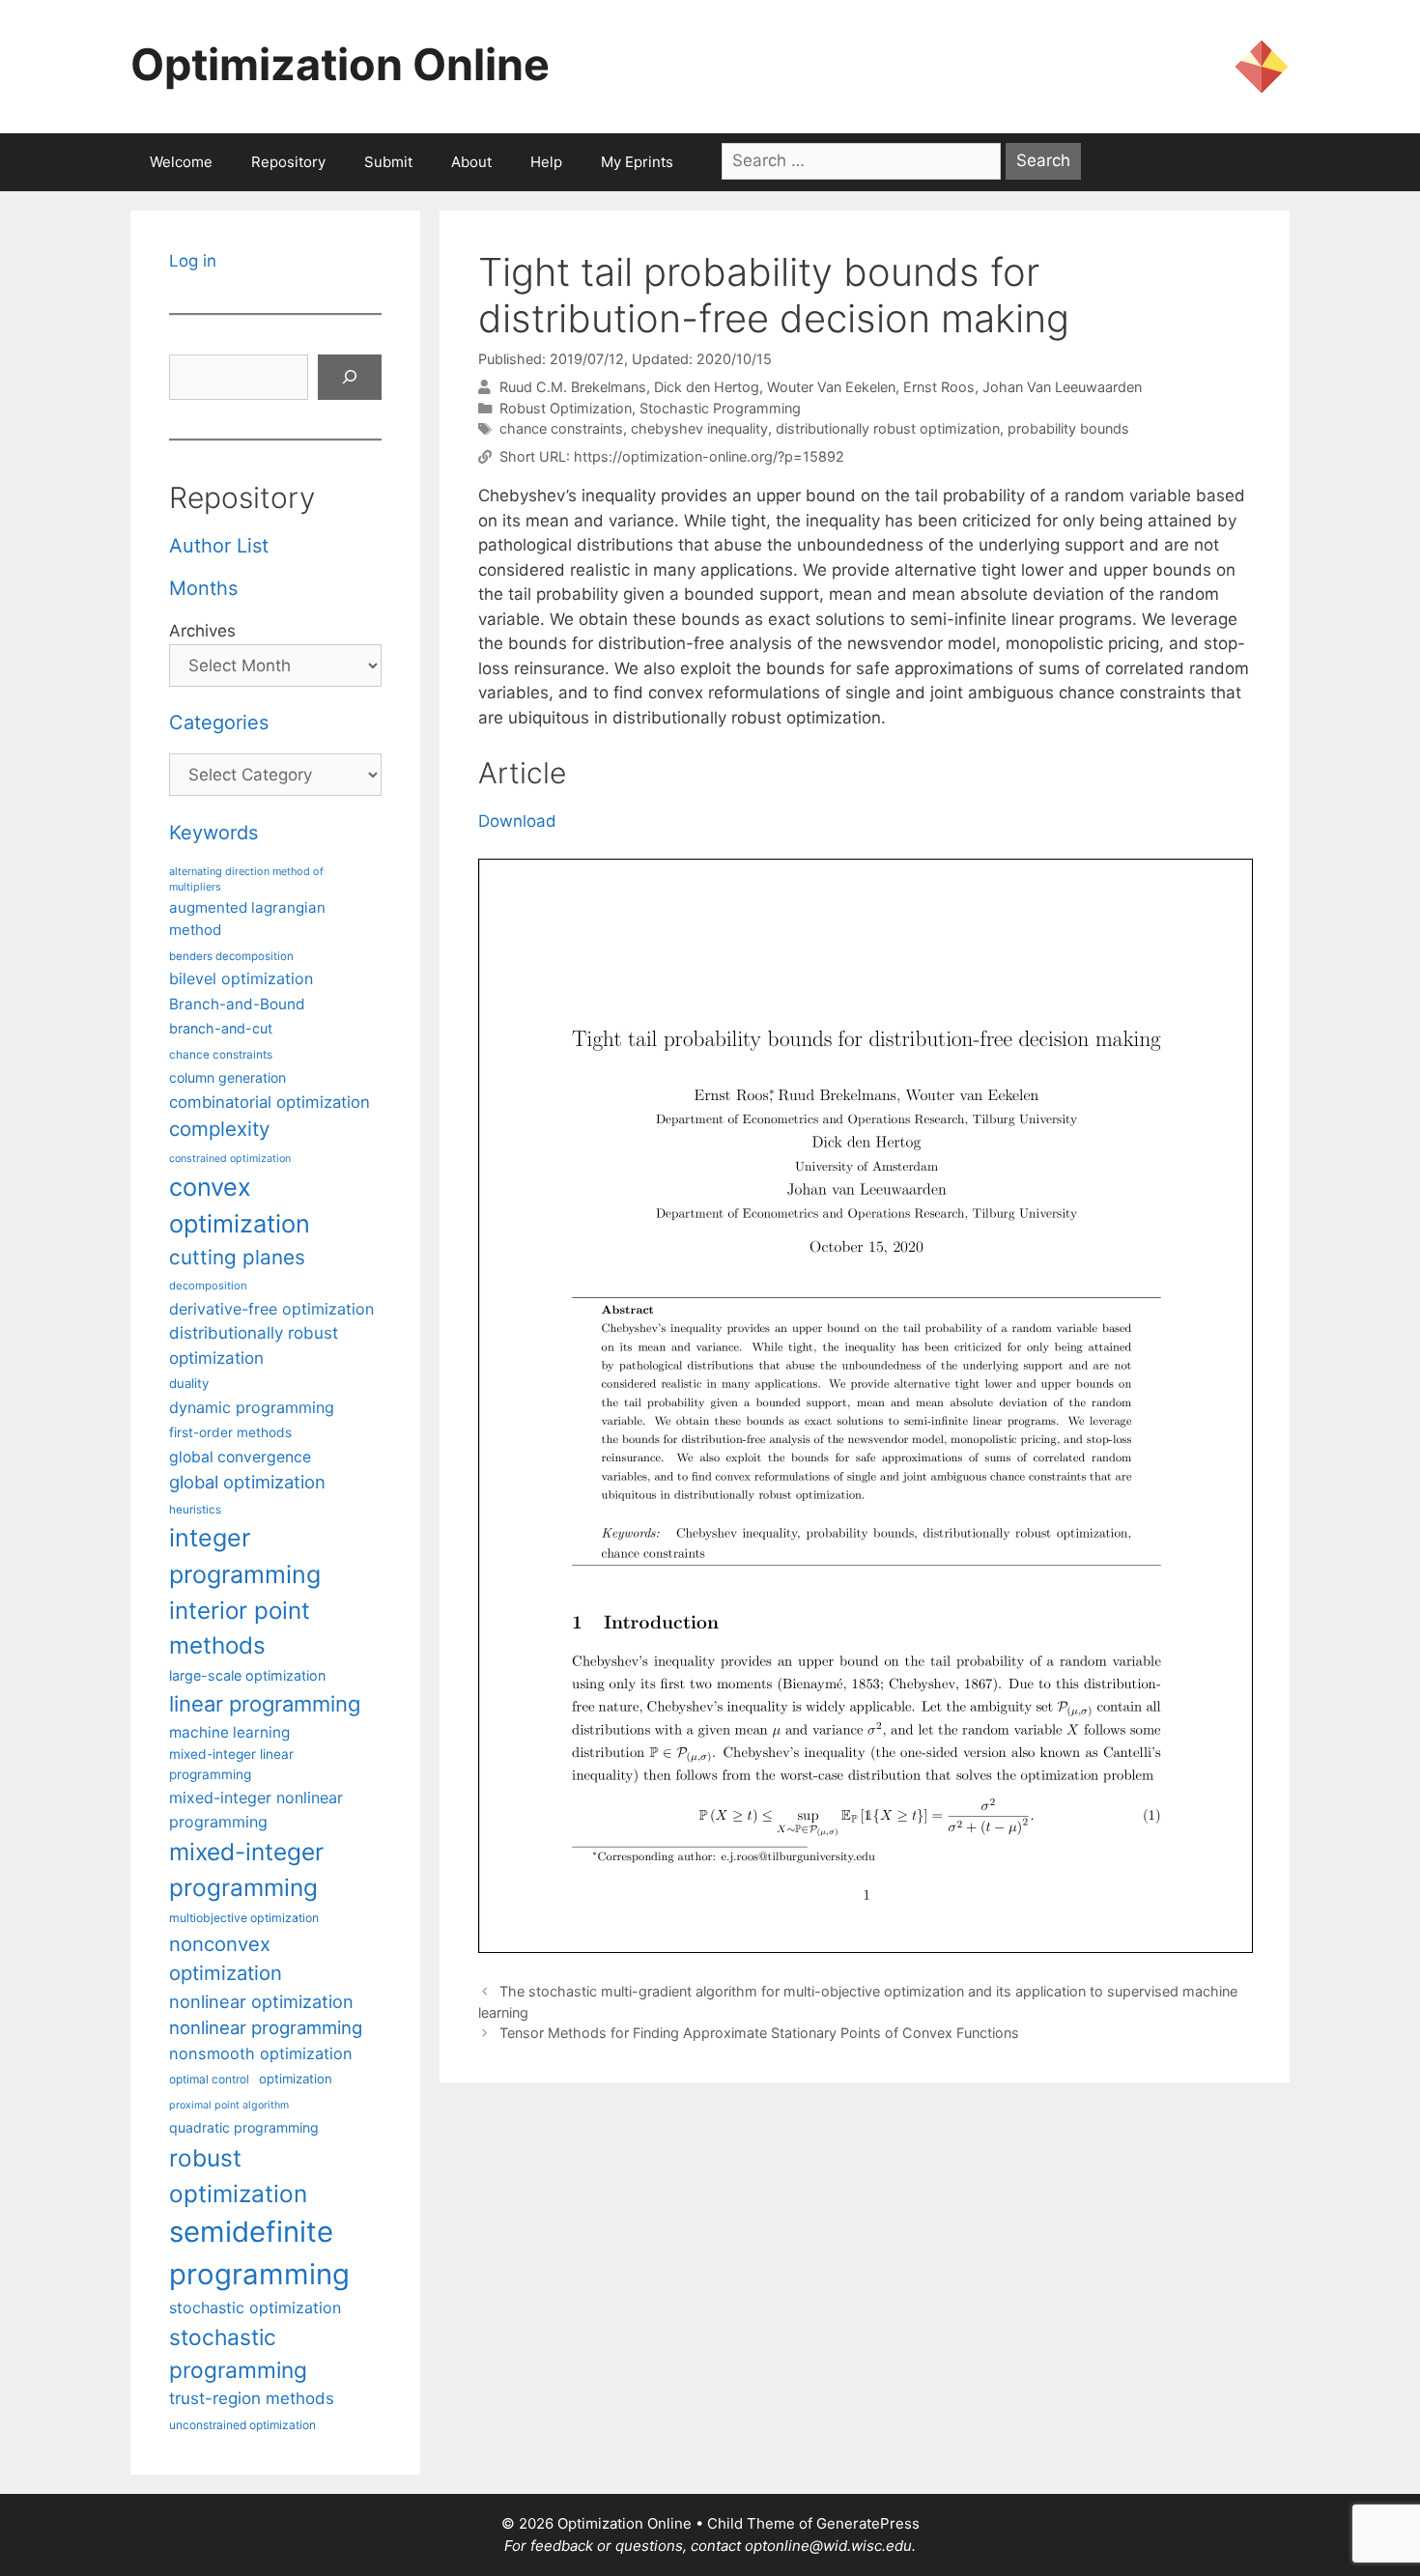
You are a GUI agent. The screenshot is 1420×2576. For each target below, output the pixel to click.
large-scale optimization (247, 1675)
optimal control (209, 2079)
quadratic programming (244, 2127)
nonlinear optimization (261, 2001)
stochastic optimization (255, 2307)
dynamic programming (252, 1407)
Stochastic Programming (720, 408)
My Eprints (637, 162)
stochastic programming (238, 2354)
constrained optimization (230, 1159)
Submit (388, 162)
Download (517, 821)
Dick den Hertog (707, 387)
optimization (296, 2079)
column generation (227, 1077)
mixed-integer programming (246, 1869)
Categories (219, 722)
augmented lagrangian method (247, 919)
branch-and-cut (221, 1028)
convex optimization (240, 1205)
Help (546, 162)
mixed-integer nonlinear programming (256, 1809)
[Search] (350, 378)
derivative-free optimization (271, 1309)
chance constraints (561, 428)
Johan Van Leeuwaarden (1062, 387)
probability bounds (1068, 428)
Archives (202, 631)
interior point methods (240, 1628)
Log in (193, 261)
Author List (219, 546)
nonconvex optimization (226, 1958)
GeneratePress (868, 2523)
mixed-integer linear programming (231, 1764)
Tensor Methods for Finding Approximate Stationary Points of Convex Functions (759, 2033)
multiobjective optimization (244, 1918)
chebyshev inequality (699, 428)
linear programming (265, 1704)
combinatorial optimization (270, 1102)
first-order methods (230, 1432)
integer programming (245, 1556)
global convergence (240, 1457)
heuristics (195, 1510)
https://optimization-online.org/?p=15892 (709, 456)
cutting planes (237, 1257)
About (471, 162)
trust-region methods (252, 2398)
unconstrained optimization (242, 2425)
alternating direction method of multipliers (246, 879)
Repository (288, 162)
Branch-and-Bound (237, 1004)
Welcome (181, 162)
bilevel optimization (241, 978)
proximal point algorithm (229, 2105)
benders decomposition (231, 956)
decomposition (208, 1286)
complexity (219, 1129)
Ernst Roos (939, 387)
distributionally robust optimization (888, 428)
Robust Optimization (566, 408)
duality (189, 1383)
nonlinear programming (266, 2027)
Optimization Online (340, 64)
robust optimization (238, 2176)
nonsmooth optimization (261, 2053)
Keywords (213, 833)
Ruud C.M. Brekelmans (573, 387)
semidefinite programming (259, 2253)
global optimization (247, 1482)
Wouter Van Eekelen (831, 387)
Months (203, 588)
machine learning (229, 1732)
